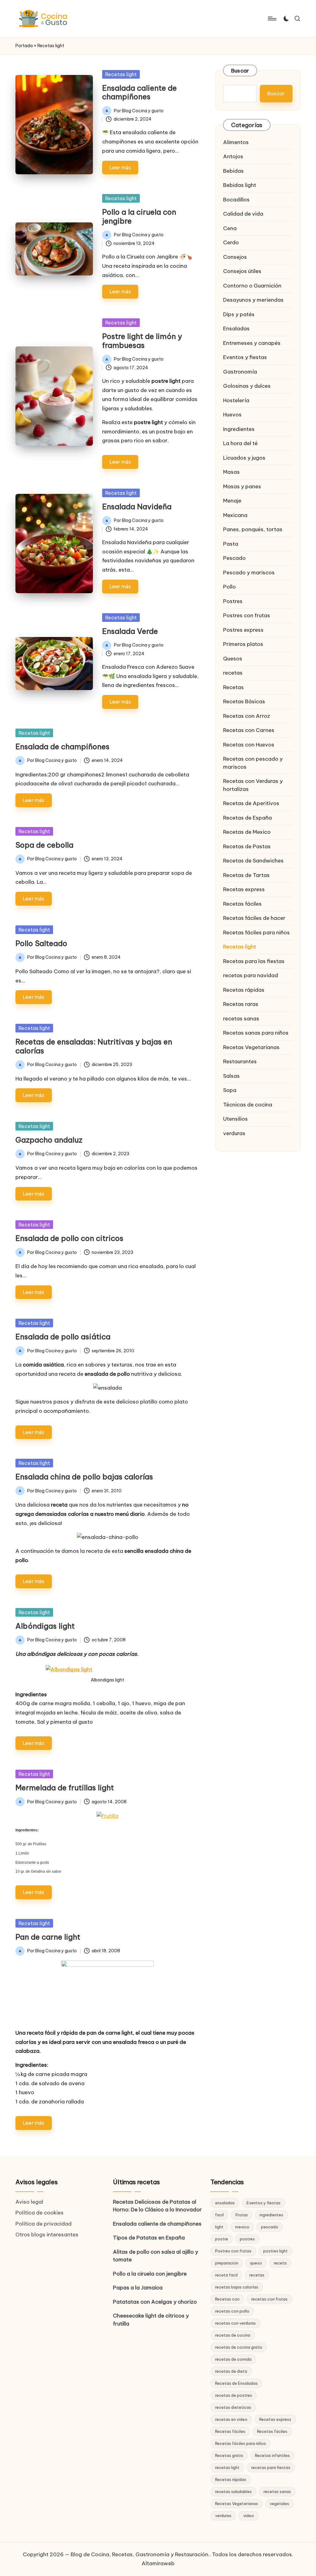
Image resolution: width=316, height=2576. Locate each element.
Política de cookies (39, 2213)
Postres (233, 601)
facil (219, 2215)
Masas (231, 472)
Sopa (230, 1090)
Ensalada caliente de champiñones (139, 92)
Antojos (233, 156)
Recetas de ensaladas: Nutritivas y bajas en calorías (94, 1046)
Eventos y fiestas (245, 357)
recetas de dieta (231, 2371)
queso (256, 2263)
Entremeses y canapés (252, 343)
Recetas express (244, 889)
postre (222, 2239)
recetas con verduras (235, 2323)
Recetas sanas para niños (256, 1033)
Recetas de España (247, 818)
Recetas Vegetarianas (251, 1047)
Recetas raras (241, 1004)
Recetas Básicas (244, 701)
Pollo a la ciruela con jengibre (139, 216)
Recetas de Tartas (246, 875)
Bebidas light (240, 185)
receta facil (226, 2275)
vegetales (279, 2504)
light (219, 2227)
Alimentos (236, 142)
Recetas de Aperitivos (251, 803)
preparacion (227, 2263)
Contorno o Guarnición (252, 286)
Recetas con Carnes (249, 730)
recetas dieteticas (233, 2407)
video (249, 2516)
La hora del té (240, 443)
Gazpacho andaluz (49, 1140)
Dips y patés (239, 314)
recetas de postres (234, 2395)
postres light (275, 2251)
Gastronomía (240, 372)
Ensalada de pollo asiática (63, 1337)
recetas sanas (241, 1019)
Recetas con (227, 2299)
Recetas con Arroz (247, 716)
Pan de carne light (48, 1937)
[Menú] (272, 19)
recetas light (227, 2467)
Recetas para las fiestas (254, 961)
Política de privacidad (44, 2224)
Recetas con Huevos (249, 745)
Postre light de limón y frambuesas (142, 341)
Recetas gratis (229, 2455)
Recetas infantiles (272, 2455)
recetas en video (231, 2419)
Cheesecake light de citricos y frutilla (151, 2320)
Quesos (233, 659)
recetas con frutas (269, 2299)
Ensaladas (236, 329)
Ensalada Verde (130, 631)
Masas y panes (242, 486)
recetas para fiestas (271, 2467)
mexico (242, 2227)
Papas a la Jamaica (138, 2288)
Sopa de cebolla (44, 845)
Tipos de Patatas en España (149, 2238)
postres (247, 2239)
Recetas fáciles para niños (256, 932)
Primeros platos (243, 644)
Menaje (232, 501)
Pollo (229, 587)
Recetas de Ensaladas (236, 2383)
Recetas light (121, 74)
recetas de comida (233, 2359)
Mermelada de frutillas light (65, 1788)
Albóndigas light (45, 1626)
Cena (230, 228)
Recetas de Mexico (247, 832)
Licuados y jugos (244, 458)
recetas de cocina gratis (239, 2347)
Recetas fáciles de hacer (254, 918)
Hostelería (236, 400)
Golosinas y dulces (247, 386)
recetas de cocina (233, 2335)
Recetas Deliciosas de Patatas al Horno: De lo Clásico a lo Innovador (157, 2206)
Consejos (235, 257)
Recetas (233, 687)
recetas (233, 673)
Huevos (232, 415)
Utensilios (235, 1119)
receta (280, 2263)
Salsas (231, 1076)
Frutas (242, 2215)
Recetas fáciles (242, 904)
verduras (234, 1133)
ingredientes (271, 2215)
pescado (270, 2227)
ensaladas (225, 2203)
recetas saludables (233, 2491)
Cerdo (231, 242)
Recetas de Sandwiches (253, 861)
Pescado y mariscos (249, 573)
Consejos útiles (242, 271)
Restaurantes (240, 1061)
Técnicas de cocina (248, 1105)
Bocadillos (236, 200)
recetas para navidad (251, 975)
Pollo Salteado (41, 943)
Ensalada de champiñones (62, 746)
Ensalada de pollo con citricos (69, 1238)
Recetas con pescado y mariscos (253, 763)
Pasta (231, 544)
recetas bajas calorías (237, 2287)
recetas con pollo (232, 2311)
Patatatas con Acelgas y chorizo (155, 2302)
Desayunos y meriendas (253, 300)
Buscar (240, 71)
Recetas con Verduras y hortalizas (253, 785)
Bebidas (233, 171)
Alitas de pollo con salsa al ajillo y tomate (156, 2256)
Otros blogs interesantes (47, 2235)
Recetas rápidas (244, 990)
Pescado (234, 558)
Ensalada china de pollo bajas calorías (84, 1477)
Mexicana (235, 515)
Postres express (243, 630)
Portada (24, 46)
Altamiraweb (158, 2563)
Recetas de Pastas (247, 846)
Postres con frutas (247, 615)
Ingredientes (239, 429)
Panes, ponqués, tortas (253, 529)
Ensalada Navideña (137, 507)
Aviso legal (29, 2202)
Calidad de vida (243, 214)
